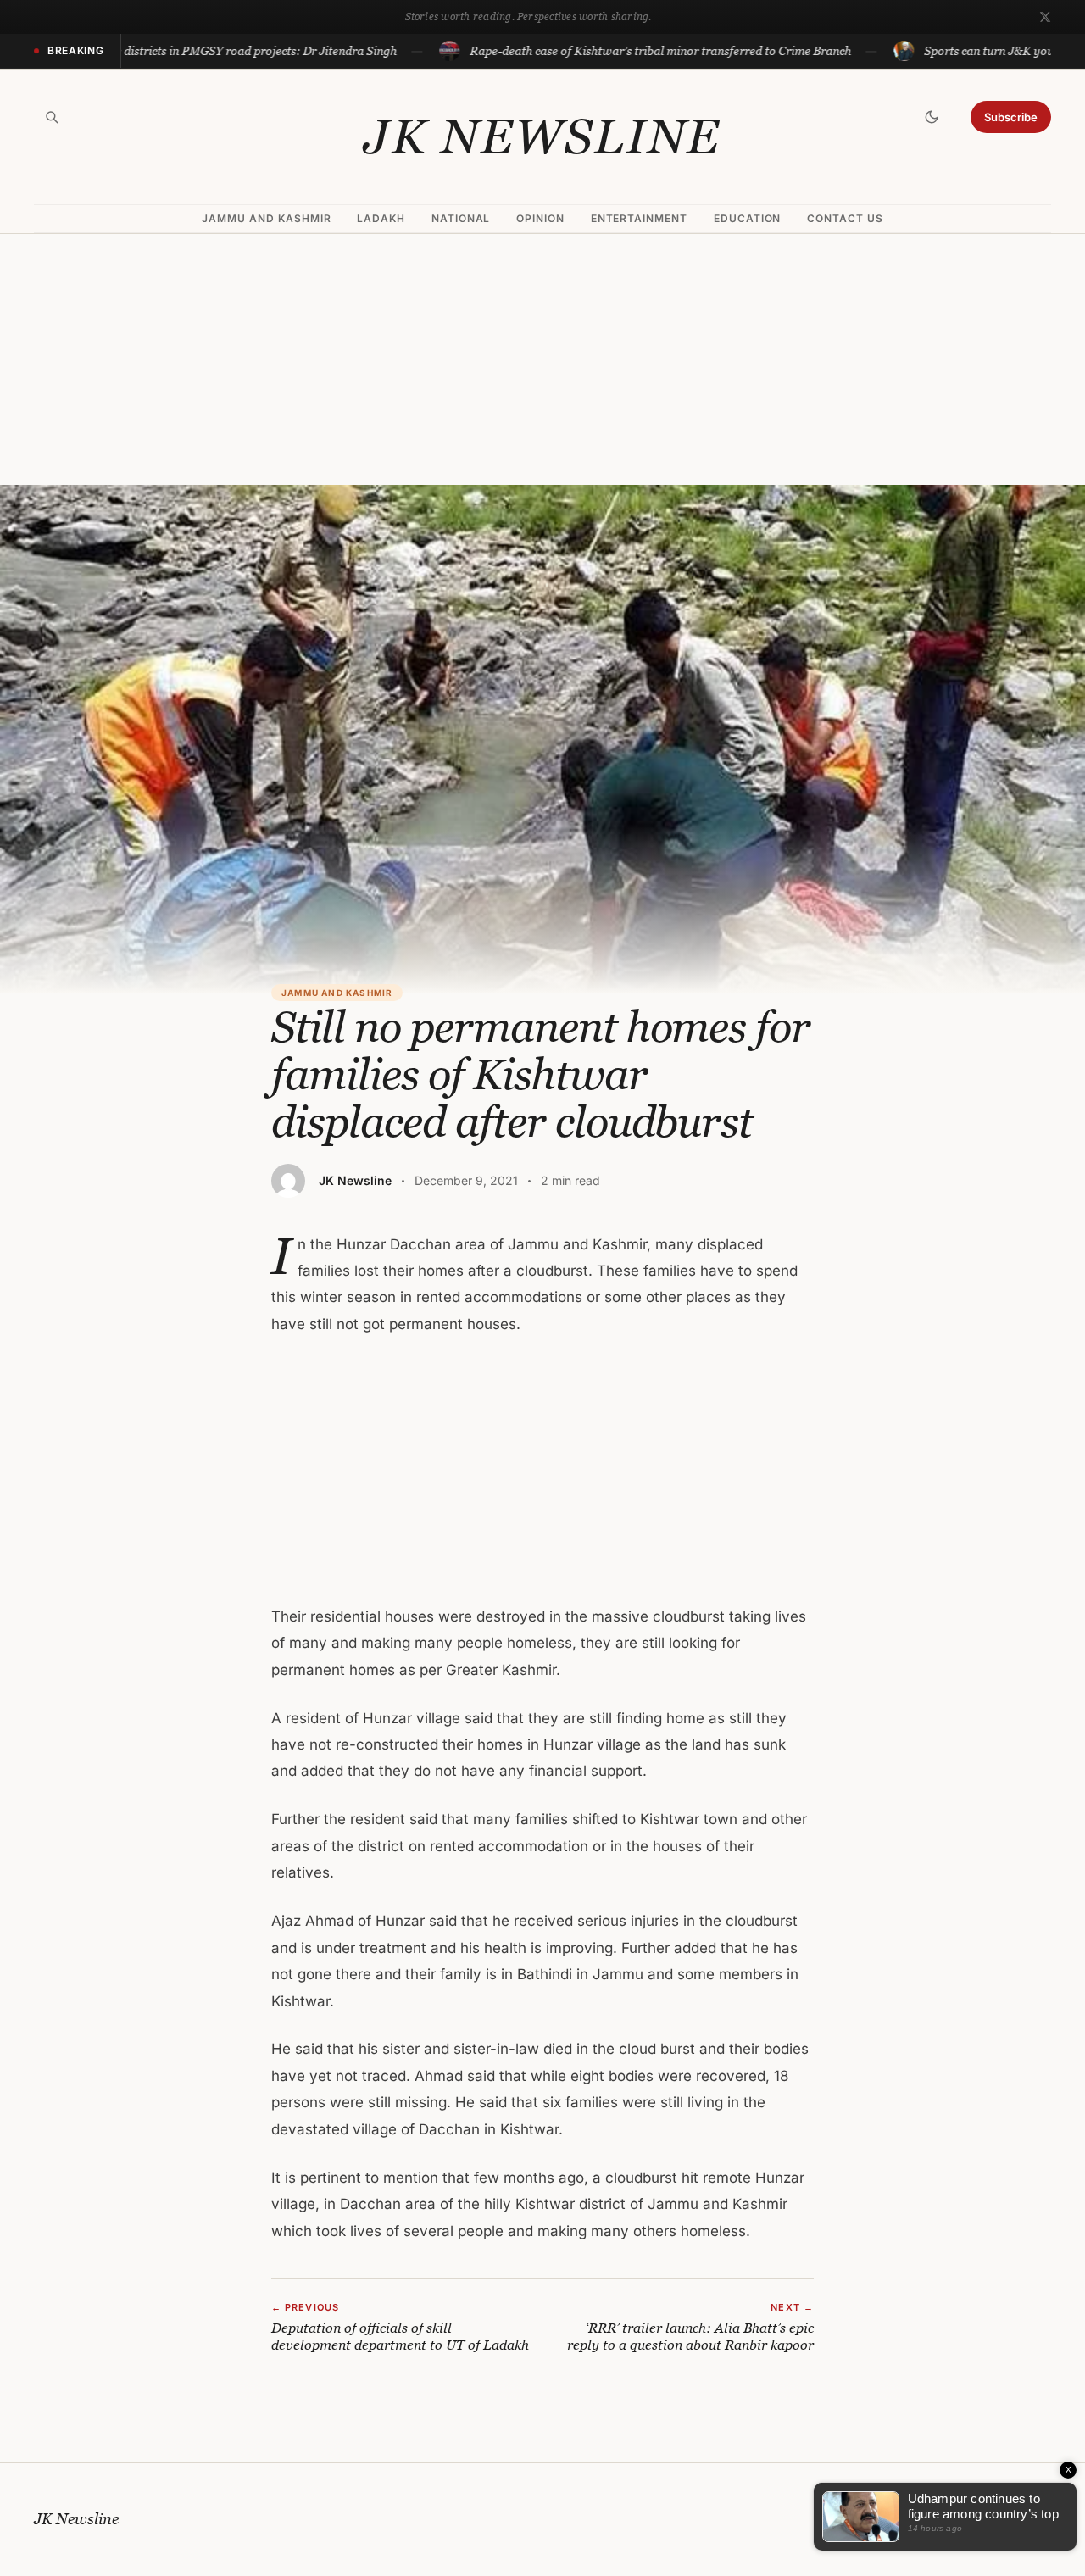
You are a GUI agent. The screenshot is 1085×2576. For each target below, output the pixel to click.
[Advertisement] (542, 359)
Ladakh (381, 218)
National (461, 218)
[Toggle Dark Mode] (932, 117)
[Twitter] (1045, 17)
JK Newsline (542, 136)
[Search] (52, 117)
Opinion (540, 218)
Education (748, 218)
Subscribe (1011, 117)
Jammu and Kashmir (266, 218)
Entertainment (639, 218)
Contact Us (845, 218)
